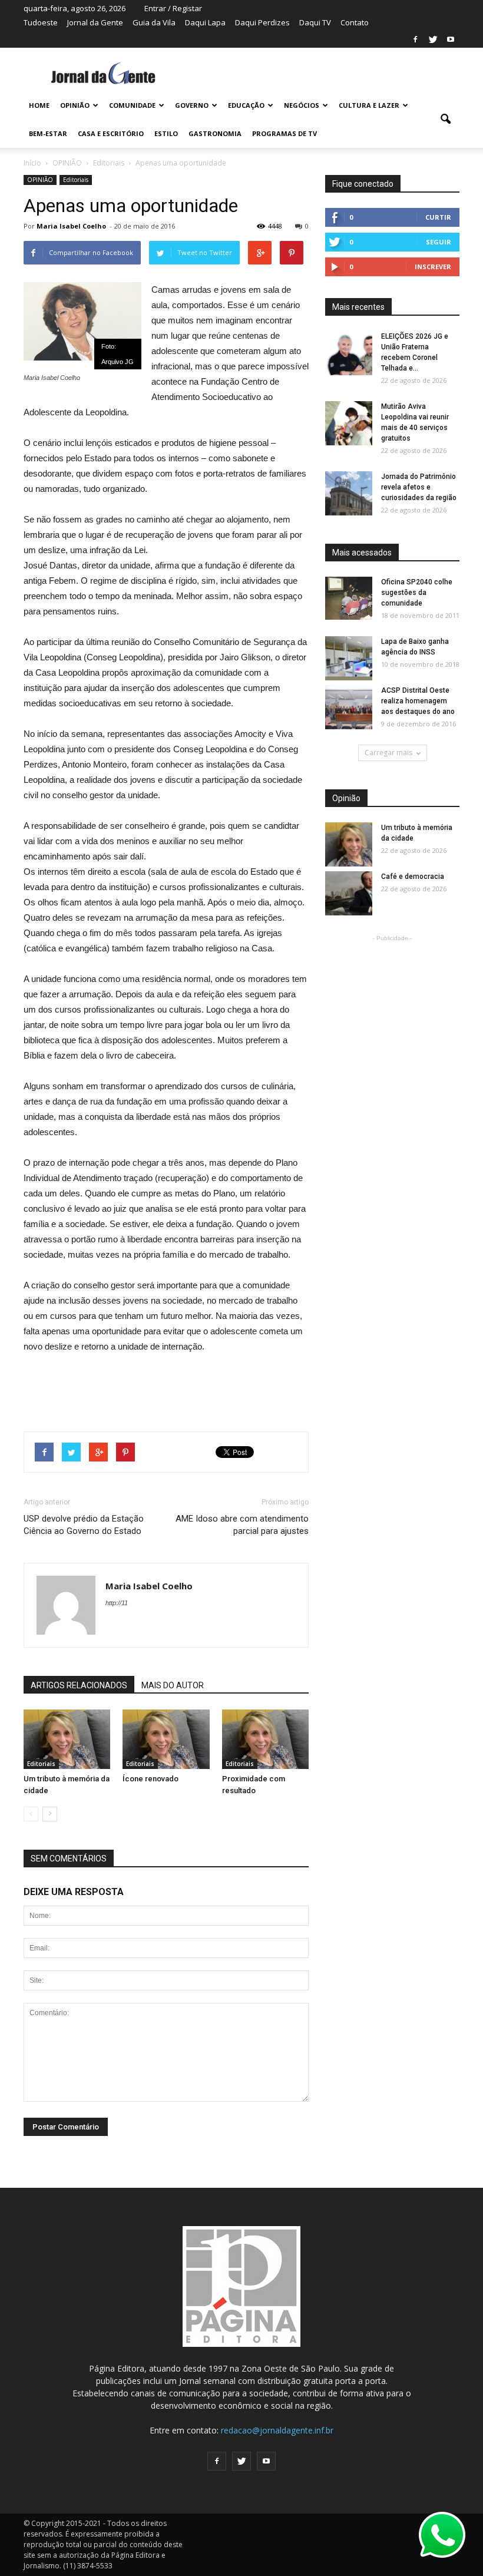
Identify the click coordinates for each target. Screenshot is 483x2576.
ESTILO (166, 133)
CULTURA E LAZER (369, 105)
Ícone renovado (150, 1779)
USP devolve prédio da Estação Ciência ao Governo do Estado (84, 1525)
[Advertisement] (166, 1387)
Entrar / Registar (173, 8)
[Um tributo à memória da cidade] (67, 1739)
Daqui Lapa (205, 22)
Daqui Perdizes (262, 22)
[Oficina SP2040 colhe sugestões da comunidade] (349, 598)
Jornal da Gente (95, 22)
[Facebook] (415, 39)
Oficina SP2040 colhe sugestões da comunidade (417, 593)
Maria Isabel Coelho (71, 226)
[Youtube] (451, 39)
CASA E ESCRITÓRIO (111, 133)
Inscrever (433, 267)
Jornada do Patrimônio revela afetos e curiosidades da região (419, 487)
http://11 (117, 1603)
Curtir (438, 217)
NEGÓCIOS (302, 105)
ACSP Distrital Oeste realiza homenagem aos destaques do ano (418, 701)
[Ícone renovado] (166, 1739)
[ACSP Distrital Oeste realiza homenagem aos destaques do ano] (349, 708)
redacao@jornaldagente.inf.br (277, 2430)
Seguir (439, 242)
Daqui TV (315, 22)
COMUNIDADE (132, 105)
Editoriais (76, 180)
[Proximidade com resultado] (265, 1739)
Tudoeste (41, 22)
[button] (445, 120)
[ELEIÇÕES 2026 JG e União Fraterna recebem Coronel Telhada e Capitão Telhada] (349, 354)
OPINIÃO (75, 105)
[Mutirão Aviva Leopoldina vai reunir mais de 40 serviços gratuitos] (349, 424)
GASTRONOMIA (215, 133)
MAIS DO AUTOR (173, 1685)
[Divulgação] (349, 659)
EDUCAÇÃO (246, 105)
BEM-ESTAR (48, 133)
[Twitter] (433, 39)
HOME (39, 105)
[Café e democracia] (349, 894)
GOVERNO (192, 105)
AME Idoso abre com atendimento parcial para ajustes (242, 1525)
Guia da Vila (154, 22)
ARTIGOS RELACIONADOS (79, 1685)
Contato (355, 22)
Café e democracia (413, 877)
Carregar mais (388, 753)
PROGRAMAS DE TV (284, 133)
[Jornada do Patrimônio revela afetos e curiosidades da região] (349, 494)
